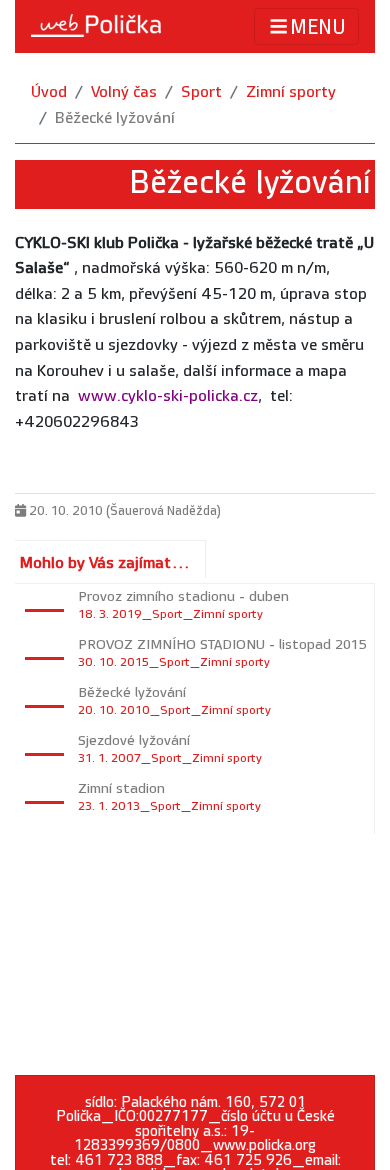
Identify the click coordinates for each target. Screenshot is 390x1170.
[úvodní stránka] (96, 26)
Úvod (49, 92)
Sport (201, 92)
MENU (318, 28)
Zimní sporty (291, 92)
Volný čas (124, 92)
